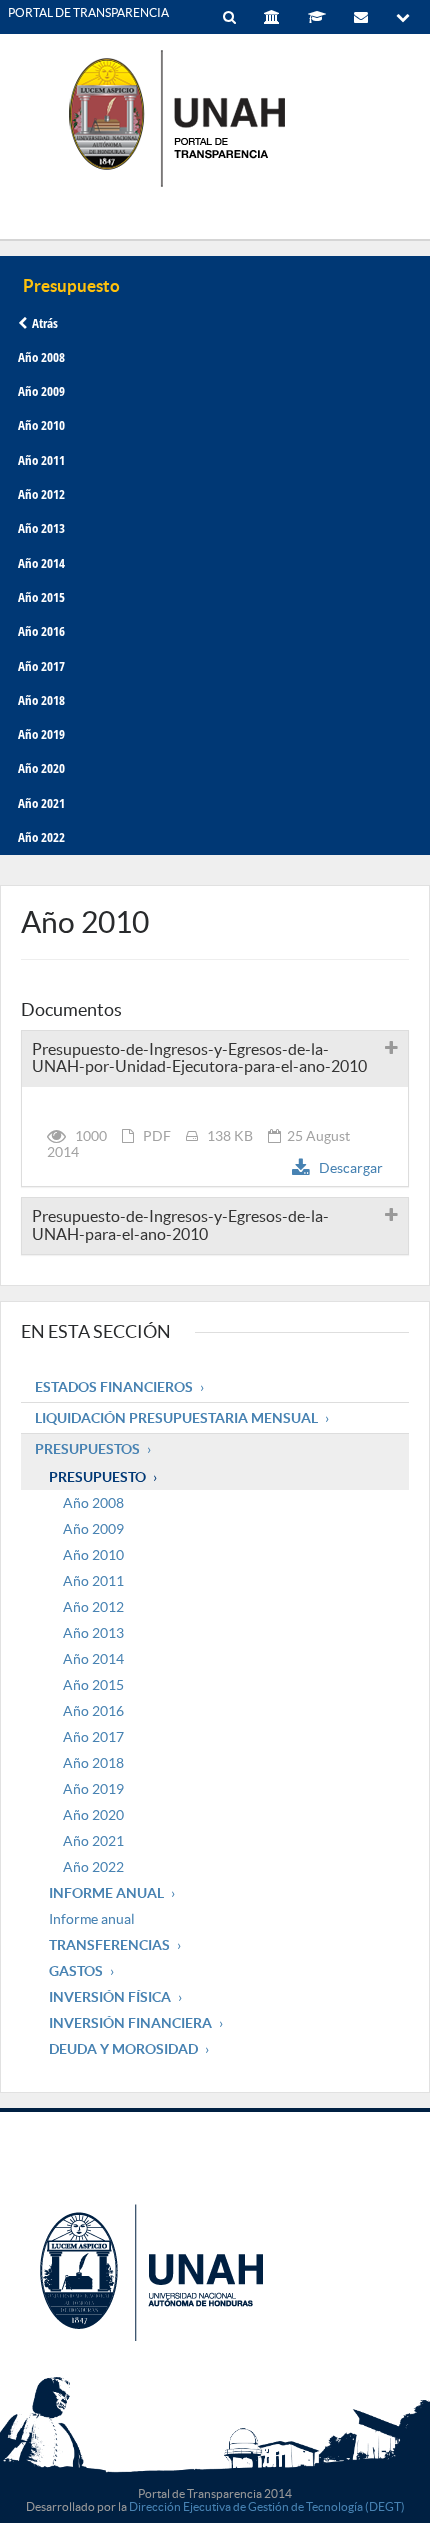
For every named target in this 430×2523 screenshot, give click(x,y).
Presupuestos (87, 1449)
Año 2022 (41, 837)
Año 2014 (41, 563)
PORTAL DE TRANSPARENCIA (88, 12)
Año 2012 (41, 494)
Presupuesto (97, 1477)
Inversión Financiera (130, 2023)
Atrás (45, 323)
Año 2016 (41, 631)
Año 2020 (41, 768)
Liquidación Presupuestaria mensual (176, 1418)
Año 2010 (41, 425)
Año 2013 (41, 528)
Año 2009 (41, 391)
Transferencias (109, 1945)
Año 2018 (41, 700)
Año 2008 (41, 357)
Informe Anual (106, 1893)
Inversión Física (110, 1997)
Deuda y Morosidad (123, 2049)
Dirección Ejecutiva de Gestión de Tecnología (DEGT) (267, 2506)
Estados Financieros (114, 1387)
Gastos (76, 1971)
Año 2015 (41, 597)
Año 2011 (41, 460)
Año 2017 (41, 666)
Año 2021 (41, 803)
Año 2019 (41, 734)
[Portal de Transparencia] (215, 117)
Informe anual (92, 1919)
